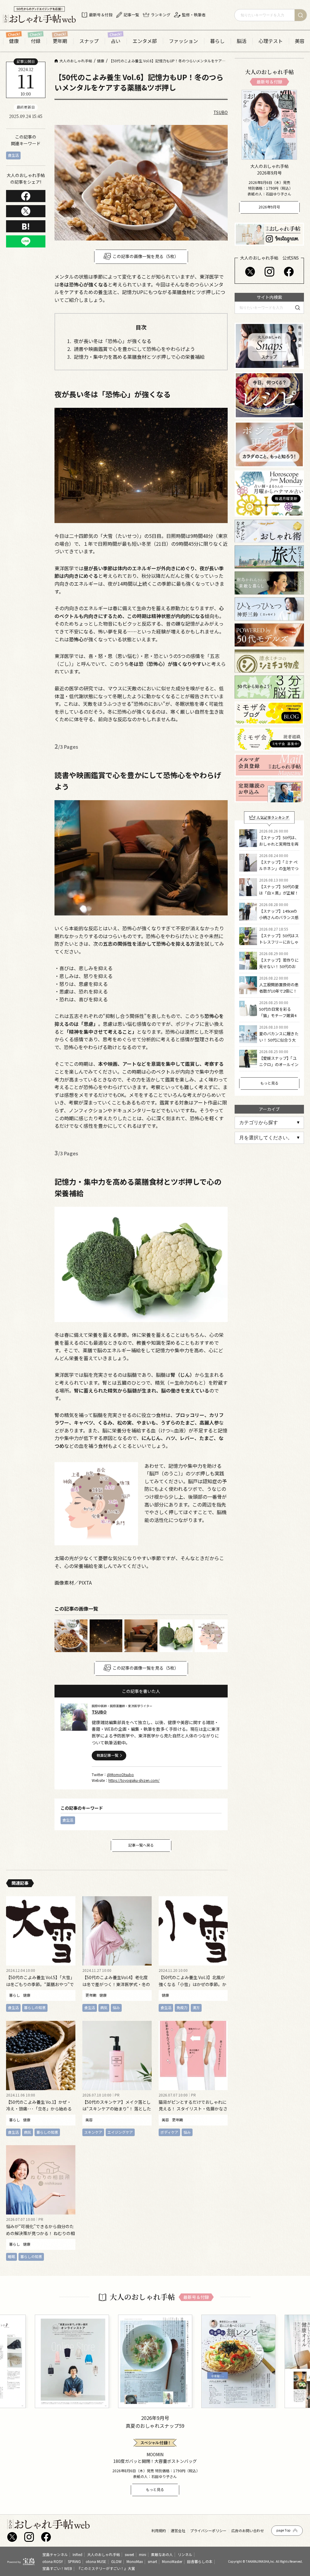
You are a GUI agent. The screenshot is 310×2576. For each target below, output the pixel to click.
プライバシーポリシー (208, 2531)
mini (143, 2554)
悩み (116, 2007)
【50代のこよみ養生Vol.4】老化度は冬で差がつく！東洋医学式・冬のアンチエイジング (116, 1984)
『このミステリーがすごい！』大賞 (106, 2568)
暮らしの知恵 (35, 2007)
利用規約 (159, 2531)
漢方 (196, 2007)
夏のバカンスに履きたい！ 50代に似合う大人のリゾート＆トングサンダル (279, 1043)
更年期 (60, 41)
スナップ (89, 41)
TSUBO (221, 112)
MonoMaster (172, 2561)
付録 (36, 41)
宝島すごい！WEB (57, 2568)
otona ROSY (53, 2561)
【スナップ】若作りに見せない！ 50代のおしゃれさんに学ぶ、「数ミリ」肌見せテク (279, 969)
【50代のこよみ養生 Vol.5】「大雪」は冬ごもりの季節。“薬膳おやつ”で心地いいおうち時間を (40, 1984)
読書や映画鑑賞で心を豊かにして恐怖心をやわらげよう (134, 349)
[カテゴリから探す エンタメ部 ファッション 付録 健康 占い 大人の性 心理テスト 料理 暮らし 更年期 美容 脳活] (269, 1123)
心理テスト (271, 41)
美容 (300, 41)
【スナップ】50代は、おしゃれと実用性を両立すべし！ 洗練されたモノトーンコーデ (279, 847)
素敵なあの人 (162, 2554)
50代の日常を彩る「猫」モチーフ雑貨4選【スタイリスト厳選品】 (279, 1018)
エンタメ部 (145, 41)
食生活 (13, 155)
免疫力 (182, 2007)
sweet (129, 2554)
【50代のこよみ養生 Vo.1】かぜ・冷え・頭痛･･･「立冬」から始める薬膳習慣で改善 (39, 2108)
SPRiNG (74, 2561)
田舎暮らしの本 (200, 2561)
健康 (14, 41)
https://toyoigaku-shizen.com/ (134, 1780)
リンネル (185, 2554)
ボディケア (169, 2132)
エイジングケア (120, 2132)
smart (152, 2561)
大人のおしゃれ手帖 (104, 2554)
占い (116, 41)
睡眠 (12, 2256)
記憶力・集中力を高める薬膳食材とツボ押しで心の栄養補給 (139, 357)
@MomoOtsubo (120, 1774)
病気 (104, 2007)
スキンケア (93, 2132)
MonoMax (135, 2561)
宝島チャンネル (55, 2554)
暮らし (217, 41)
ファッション (183, 41)
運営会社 (178, 2531)
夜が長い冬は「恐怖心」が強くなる (113, 341)
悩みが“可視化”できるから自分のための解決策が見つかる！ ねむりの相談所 (40, 2233)
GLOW (116, 2561)
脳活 (242, 41)
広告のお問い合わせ (248, 2531)
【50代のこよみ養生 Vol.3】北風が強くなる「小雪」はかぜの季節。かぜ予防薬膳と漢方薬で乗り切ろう (193, 1984)
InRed (77, 2554)
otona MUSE (96, 2561)
